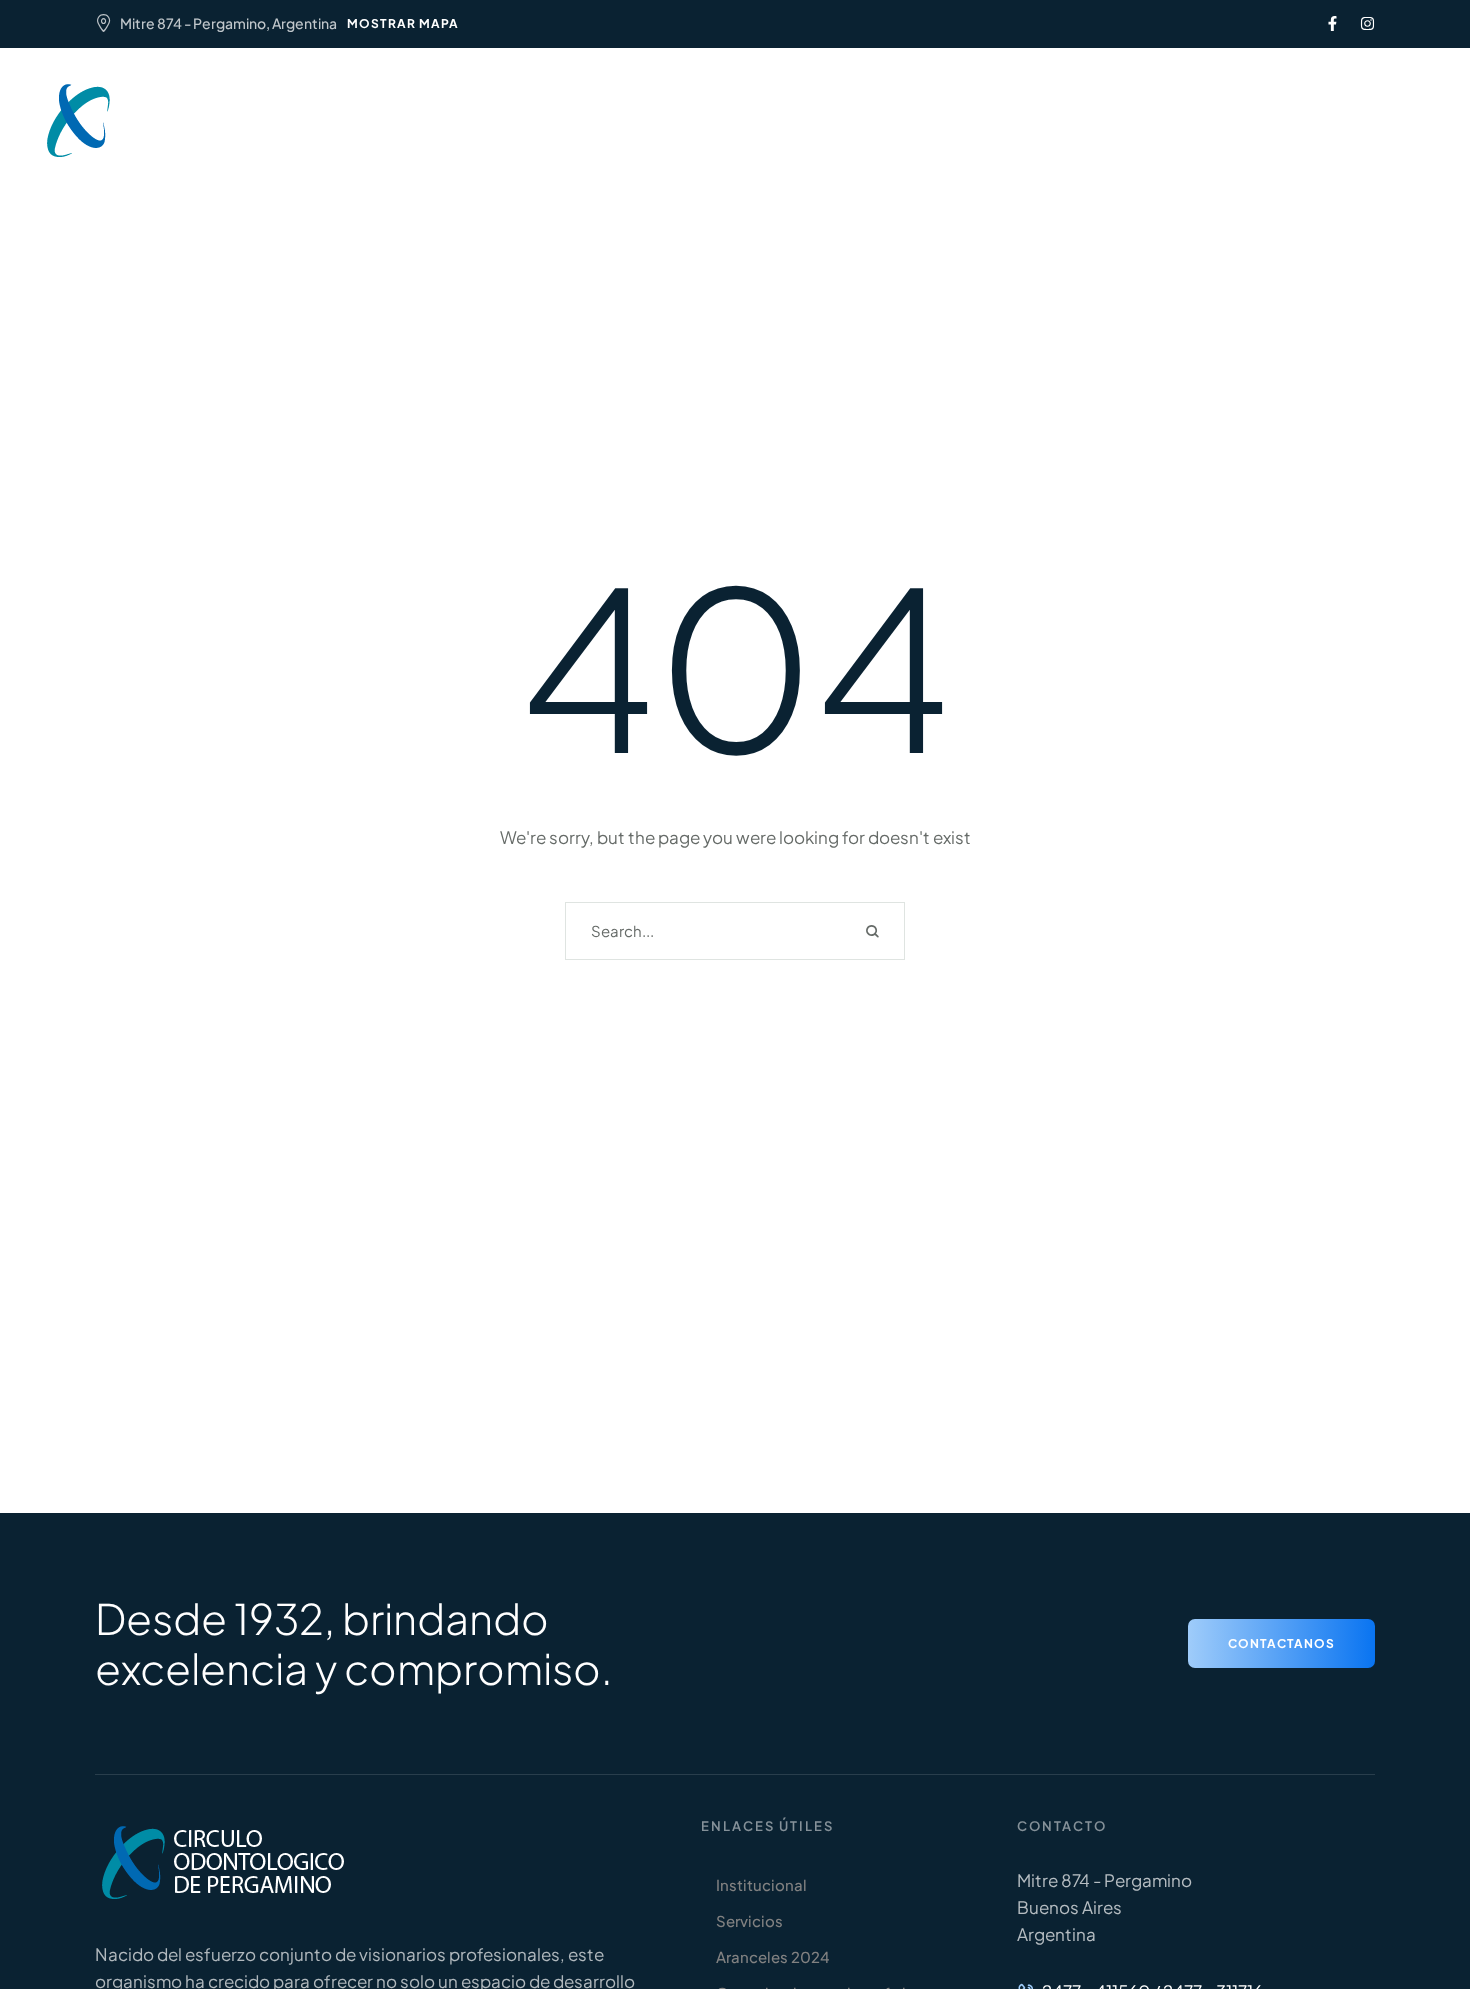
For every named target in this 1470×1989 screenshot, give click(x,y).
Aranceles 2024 (728, 108)
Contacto (735, 132)
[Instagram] (1367, 23)
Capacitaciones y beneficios (924, 108)
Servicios (602, 108)
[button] (1280, 121)
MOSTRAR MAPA (403, 23)
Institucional (488, 108)
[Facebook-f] (1332, 23)
